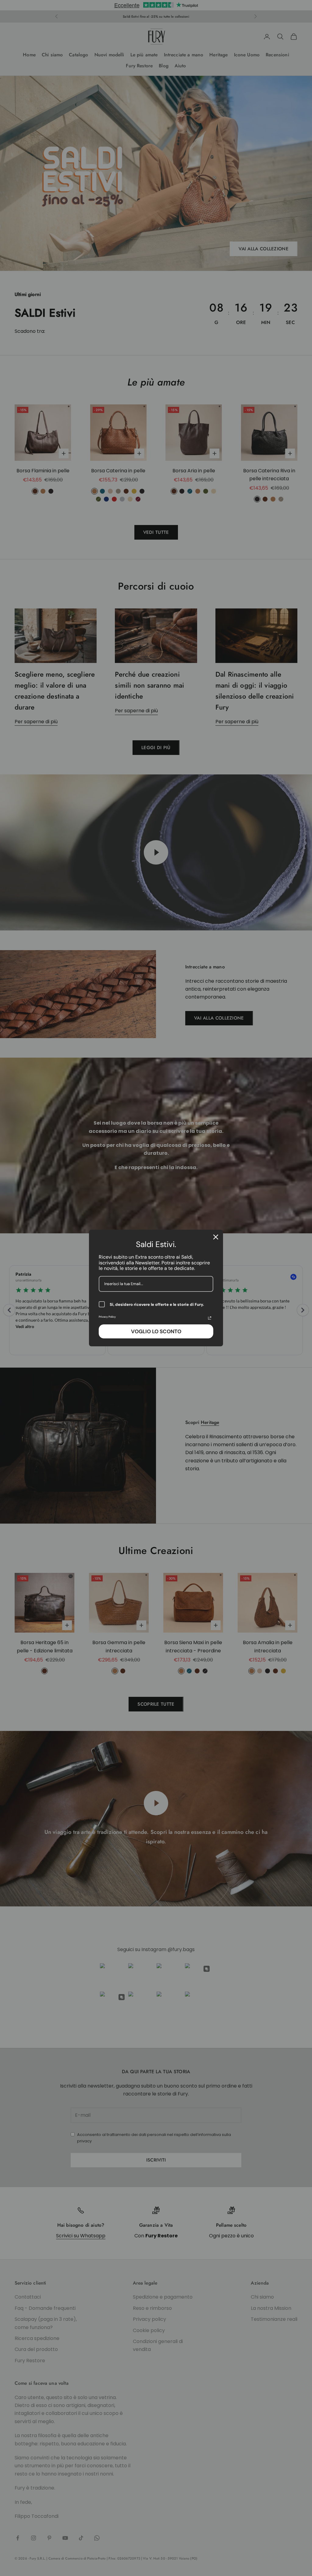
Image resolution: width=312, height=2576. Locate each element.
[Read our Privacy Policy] (210, 1318)
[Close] (216, 1237)
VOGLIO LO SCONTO (156, 1331)
